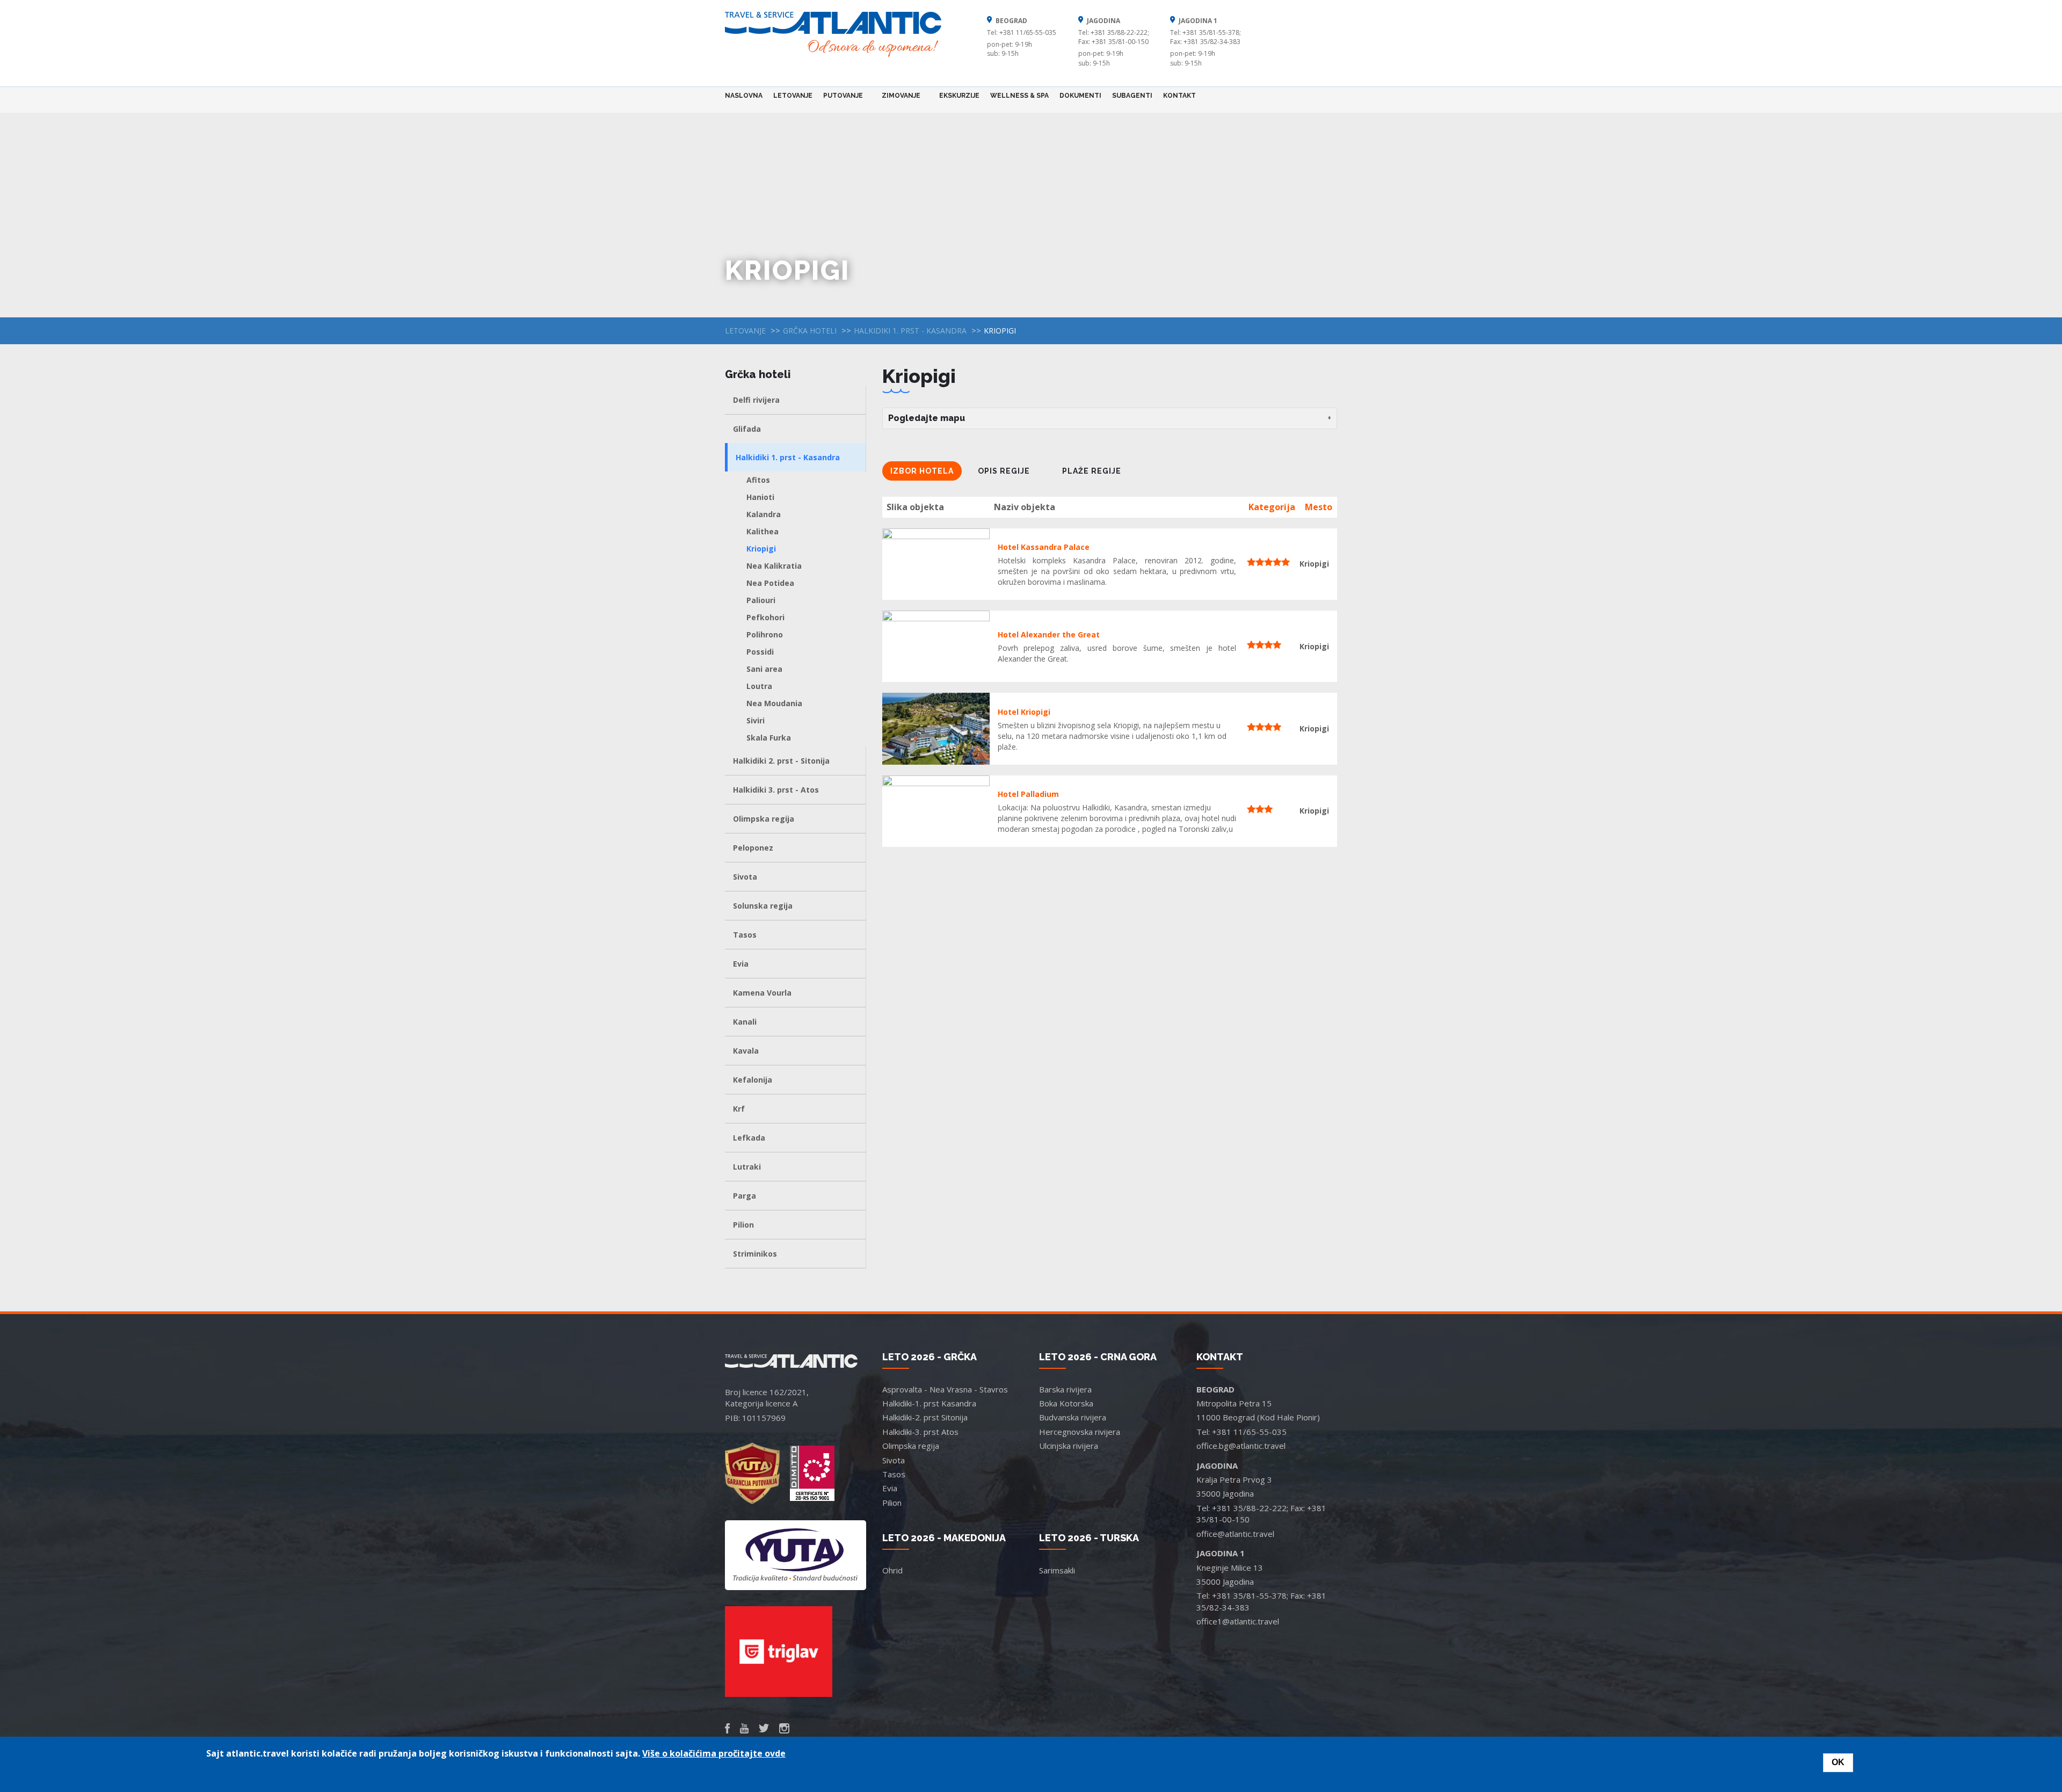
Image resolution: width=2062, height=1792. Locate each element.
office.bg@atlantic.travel (1241, 1446)
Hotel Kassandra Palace (1044, 547)
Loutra (759, 686)
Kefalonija (753, 1080)
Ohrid (892, 1570)
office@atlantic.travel (1235, 1534)
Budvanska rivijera (1073, 1417)
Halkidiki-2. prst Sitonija (925, 1417)
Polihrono (765, 634)
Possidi (760, 652)
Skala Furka (769, 738)
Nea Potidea (770, 583)
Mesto (1319, 507)
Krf (739, 1109)
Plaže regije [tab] (1092, 471)
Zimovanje (898, 95)
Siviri (756, 720)
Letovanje (793, 96)
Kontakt (1179, 96)
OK (1838, 1762)
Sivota (745, 877)
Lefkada (749, 1138)
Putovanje (840, 95)
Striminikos (755, 1254)
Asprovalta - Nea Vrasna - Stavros (945, 1389)
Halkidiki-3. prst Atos (920, 1432)
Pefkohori (765, 617)
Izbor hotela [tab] (922, 471)
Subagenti (1132, 96)
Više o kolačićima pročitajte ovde (714, 1753)
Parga (745, 1196)
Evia (741, 964)
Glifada (747, 429)
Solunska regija (763, 906)
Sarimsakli (1057, 1570)
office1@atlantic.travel (1238, 1621)
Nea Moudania (774, 703)
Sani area (764, 669)
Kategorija (1272, 507)
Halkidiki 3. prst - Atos (776, 790)
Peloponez (753, 848)
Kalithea (763, 531)
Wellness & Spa (1019, 96)
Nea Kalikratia (774, 566)
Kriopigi (761, 549)
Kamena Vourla (762, 993)
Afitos (758, 480)
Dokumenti (1080, 96)
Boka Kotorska (1066, 1403)
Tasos (745, 935)
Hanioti (760, 497)
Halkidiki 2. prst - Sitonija (781, 761)
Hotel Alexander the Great (1049, 634)
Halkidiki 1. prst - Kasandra (910, 331)
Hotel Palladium (1028, 794)
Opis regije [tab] (1004, 471)
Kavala (746, 1051)
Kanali (745, 1022)
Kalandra (764, 514)
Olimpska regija (764, 819)
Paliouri (761, 600)
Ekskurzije (959, 96)
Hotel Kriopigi (1024, 712)
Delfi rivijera (756, 400)
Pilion (743, 1225)
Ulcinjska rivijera (1069, 1446)
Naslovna (744, 96)
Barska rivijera (1065, 1389)
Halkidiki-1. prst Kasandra (929, 1403)
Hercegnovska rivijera (1080, 1432)
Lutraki (747, 1167)
